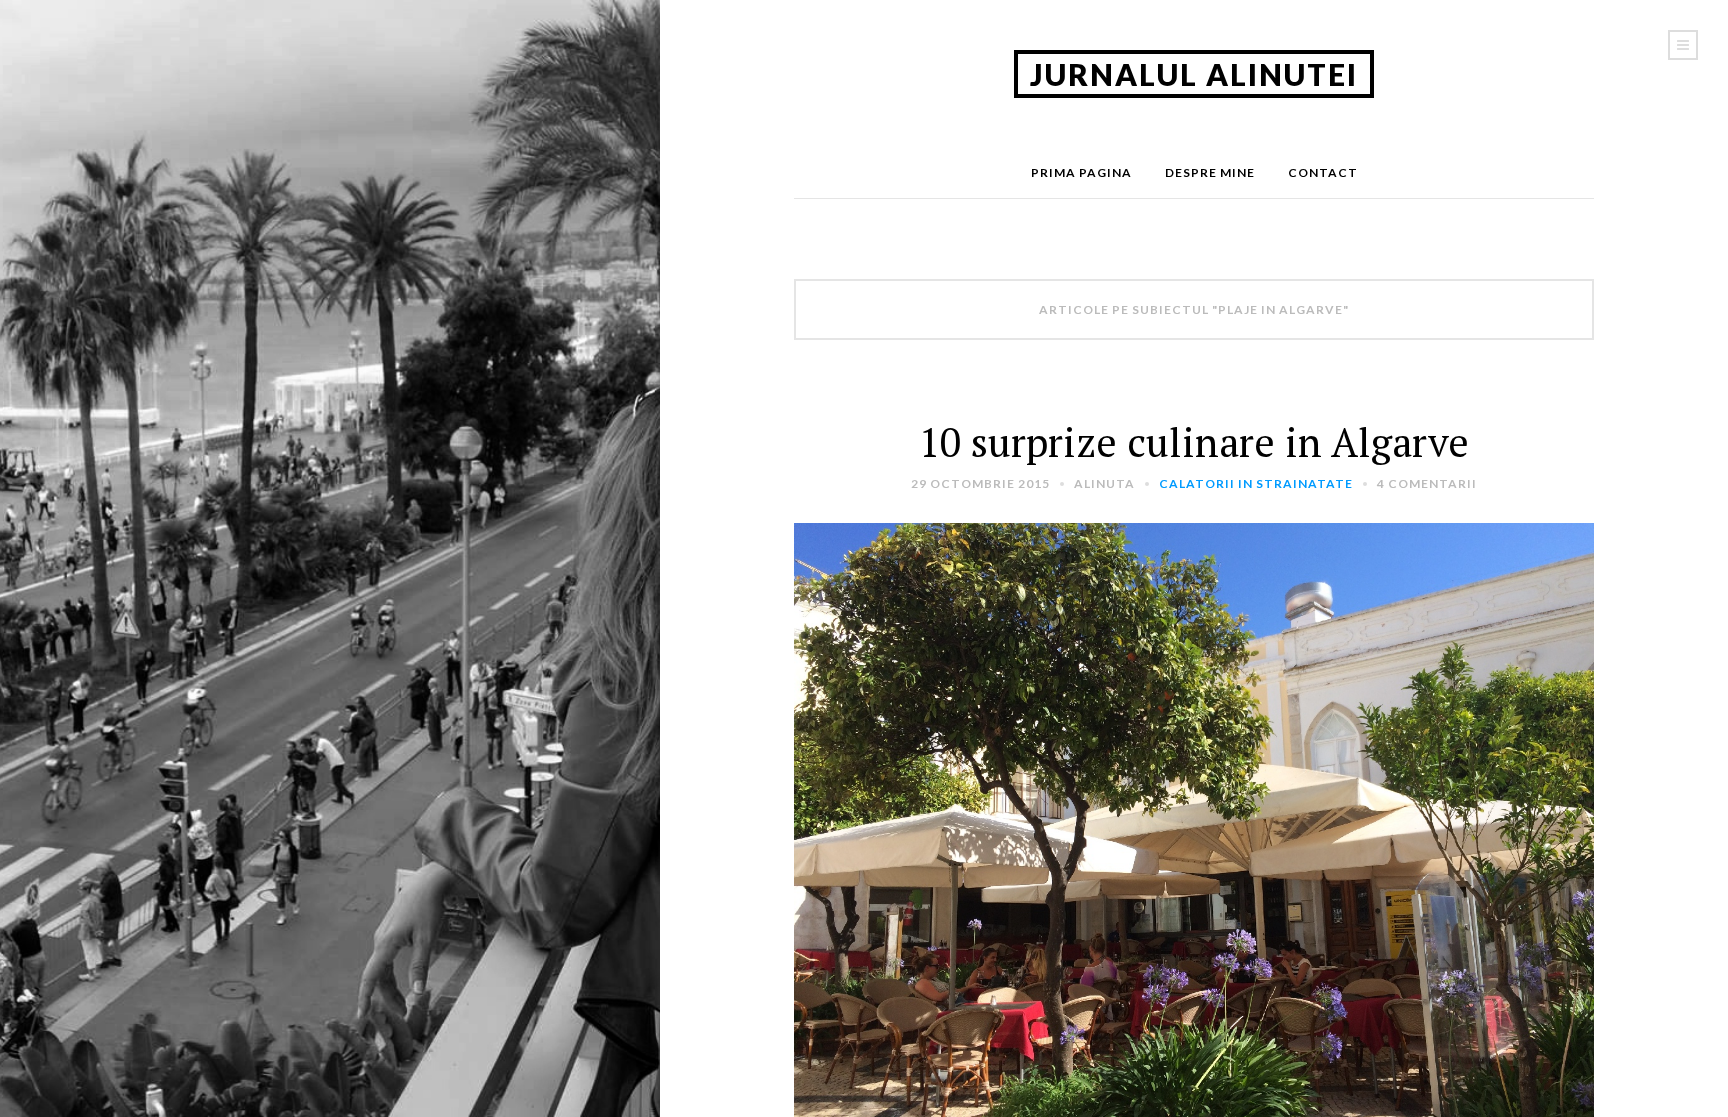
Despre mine (1210, 172)
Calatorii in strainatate (1256, 483)
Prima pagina (1081, 172)
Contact (1323, 172)
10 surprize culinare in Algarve (1194, 441)
